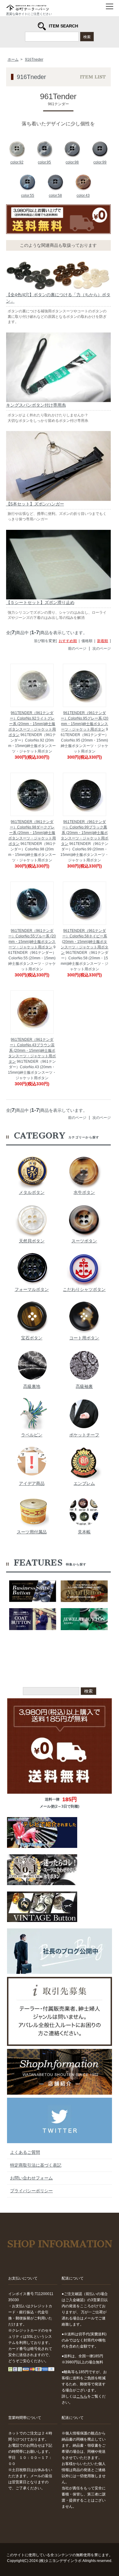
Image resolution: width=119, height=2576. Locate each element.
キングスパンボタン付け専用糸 (36, 405)
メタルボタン (32, 1192)
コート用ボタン (84, 1338)
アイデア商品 (32, 1483)
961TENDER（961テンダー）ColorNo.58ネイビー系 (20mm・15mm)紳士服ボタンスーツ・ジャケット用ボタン (85, 942)
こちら (82, 2396)
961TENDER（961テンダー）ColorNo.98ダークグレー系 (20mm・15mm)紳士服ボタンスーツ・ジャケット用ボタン (32, 833)
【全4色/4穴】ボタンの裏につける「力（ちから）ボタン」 (58, 298)
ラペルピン (32, 1435)
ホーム (13, 59)
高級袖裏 (84, 1386)
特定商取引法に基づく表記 (36, 2165)
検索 (87, 36)
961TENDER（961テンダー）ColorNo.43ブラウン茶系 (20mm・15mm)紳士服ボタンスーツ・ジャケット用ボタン (32, 1051)
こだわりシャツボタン (84, 1289)
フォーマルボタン (32, 1289)
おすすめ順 (68, 641)
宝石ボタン (32, 1338)
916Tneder (34, 59)
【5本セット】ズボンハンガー (35, 504)
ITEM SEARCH (63, 26)
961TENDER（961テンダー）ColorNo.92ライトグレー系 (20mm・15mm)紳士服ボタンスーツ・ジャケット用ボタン (32, 724)
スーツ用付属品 (32, 1532)
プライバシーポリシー (31, 2191)
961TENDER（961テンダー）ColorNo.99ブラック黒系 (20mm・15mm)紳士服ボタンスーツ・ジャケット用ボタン (85, 833)
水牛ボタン (84, 1192)
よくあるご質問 (25, 2152)
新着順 (103, 641)
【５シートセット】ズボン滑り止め (40, 602)
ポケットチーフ (84, 1435)
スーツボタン (84, 1241)
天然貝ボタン (32, 1241)
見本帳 (84, 1532)
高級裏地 (32, 1386)
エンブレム (84, 1483)
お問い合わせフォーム (31, 2178)
